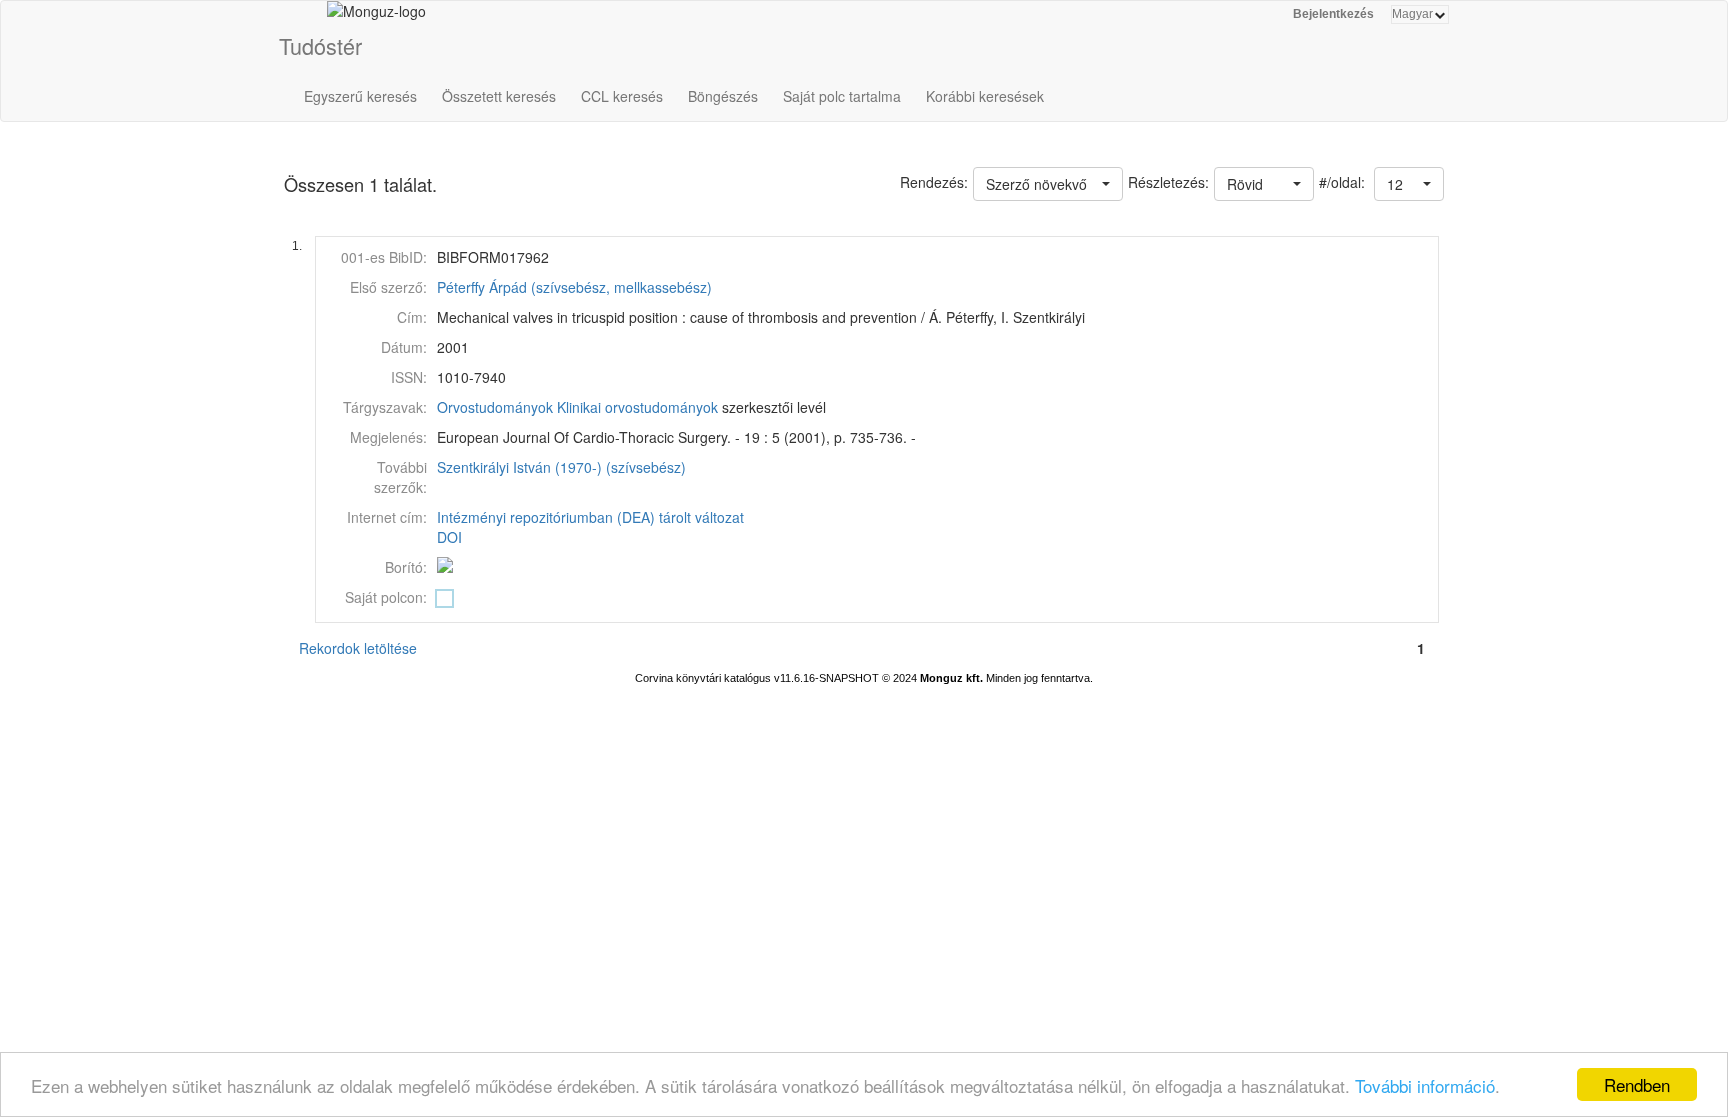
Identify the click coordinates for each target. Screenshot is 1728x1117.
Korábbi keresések (985, 96)
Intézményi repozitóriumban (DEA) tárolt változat (590, 517)
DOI (449, 537)
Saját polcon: (386, 597)
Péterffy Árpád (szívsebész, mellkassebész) (574, 287)
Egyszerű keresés (360, 96)
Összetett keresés (499, 96)
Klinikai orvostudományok (637, 407)
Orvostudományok (495, 407)
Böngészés (723, 96)
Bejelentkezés (1333, 14)
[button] (1409, 184)
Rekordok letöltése (358, 648)
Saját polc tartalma (842, 96)
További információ (1425, 1085)
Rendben (1637, 1084)
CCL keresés (622, 96)
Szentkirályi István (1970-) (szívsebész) (561, 467)
